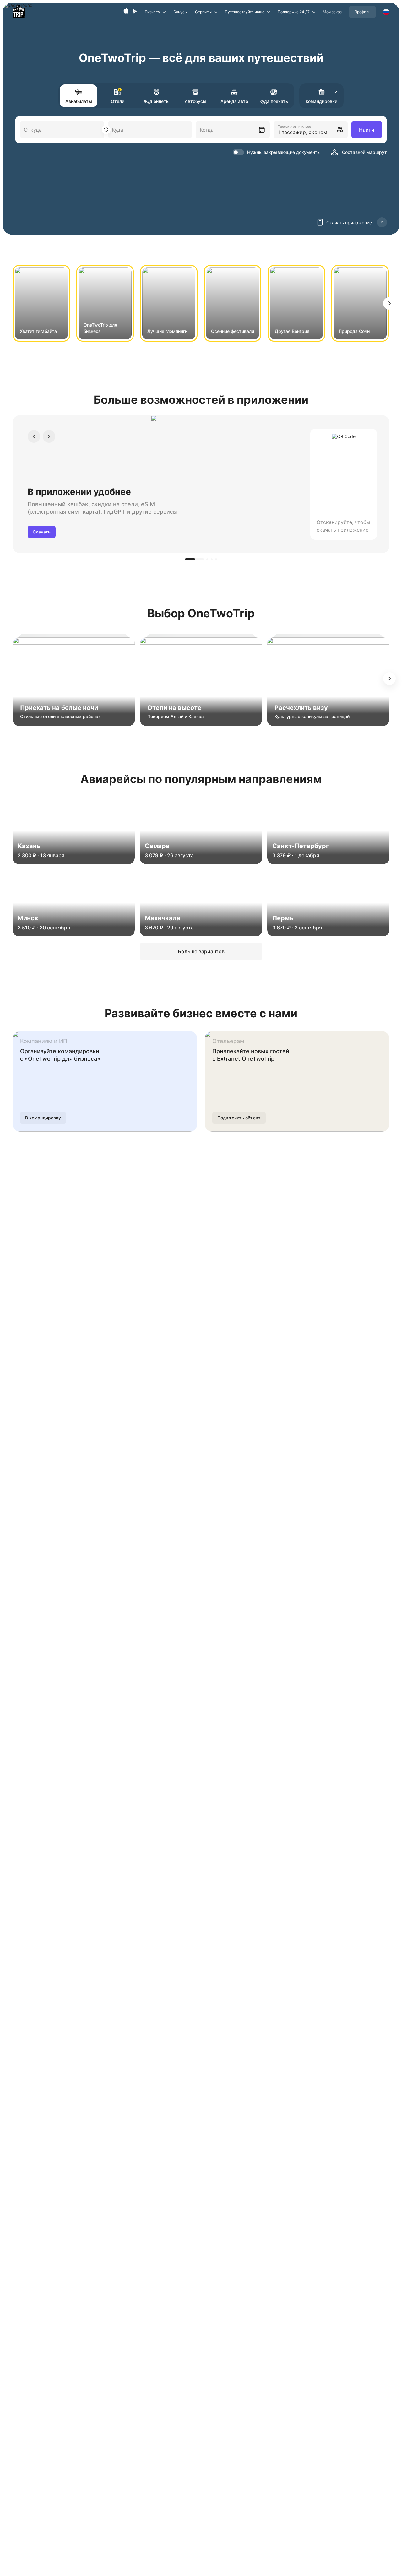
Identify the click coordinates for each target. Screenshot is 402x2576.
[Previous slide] (34, 436)
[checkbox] (276, 152)
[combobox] (233, 130)
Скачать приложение (349, 222)
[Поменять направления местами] (106, 130)
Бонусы (180, 12)
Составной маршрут (364, 152)
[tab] (194, 559)
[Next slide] (389, 303)
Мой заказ (332, 12)
